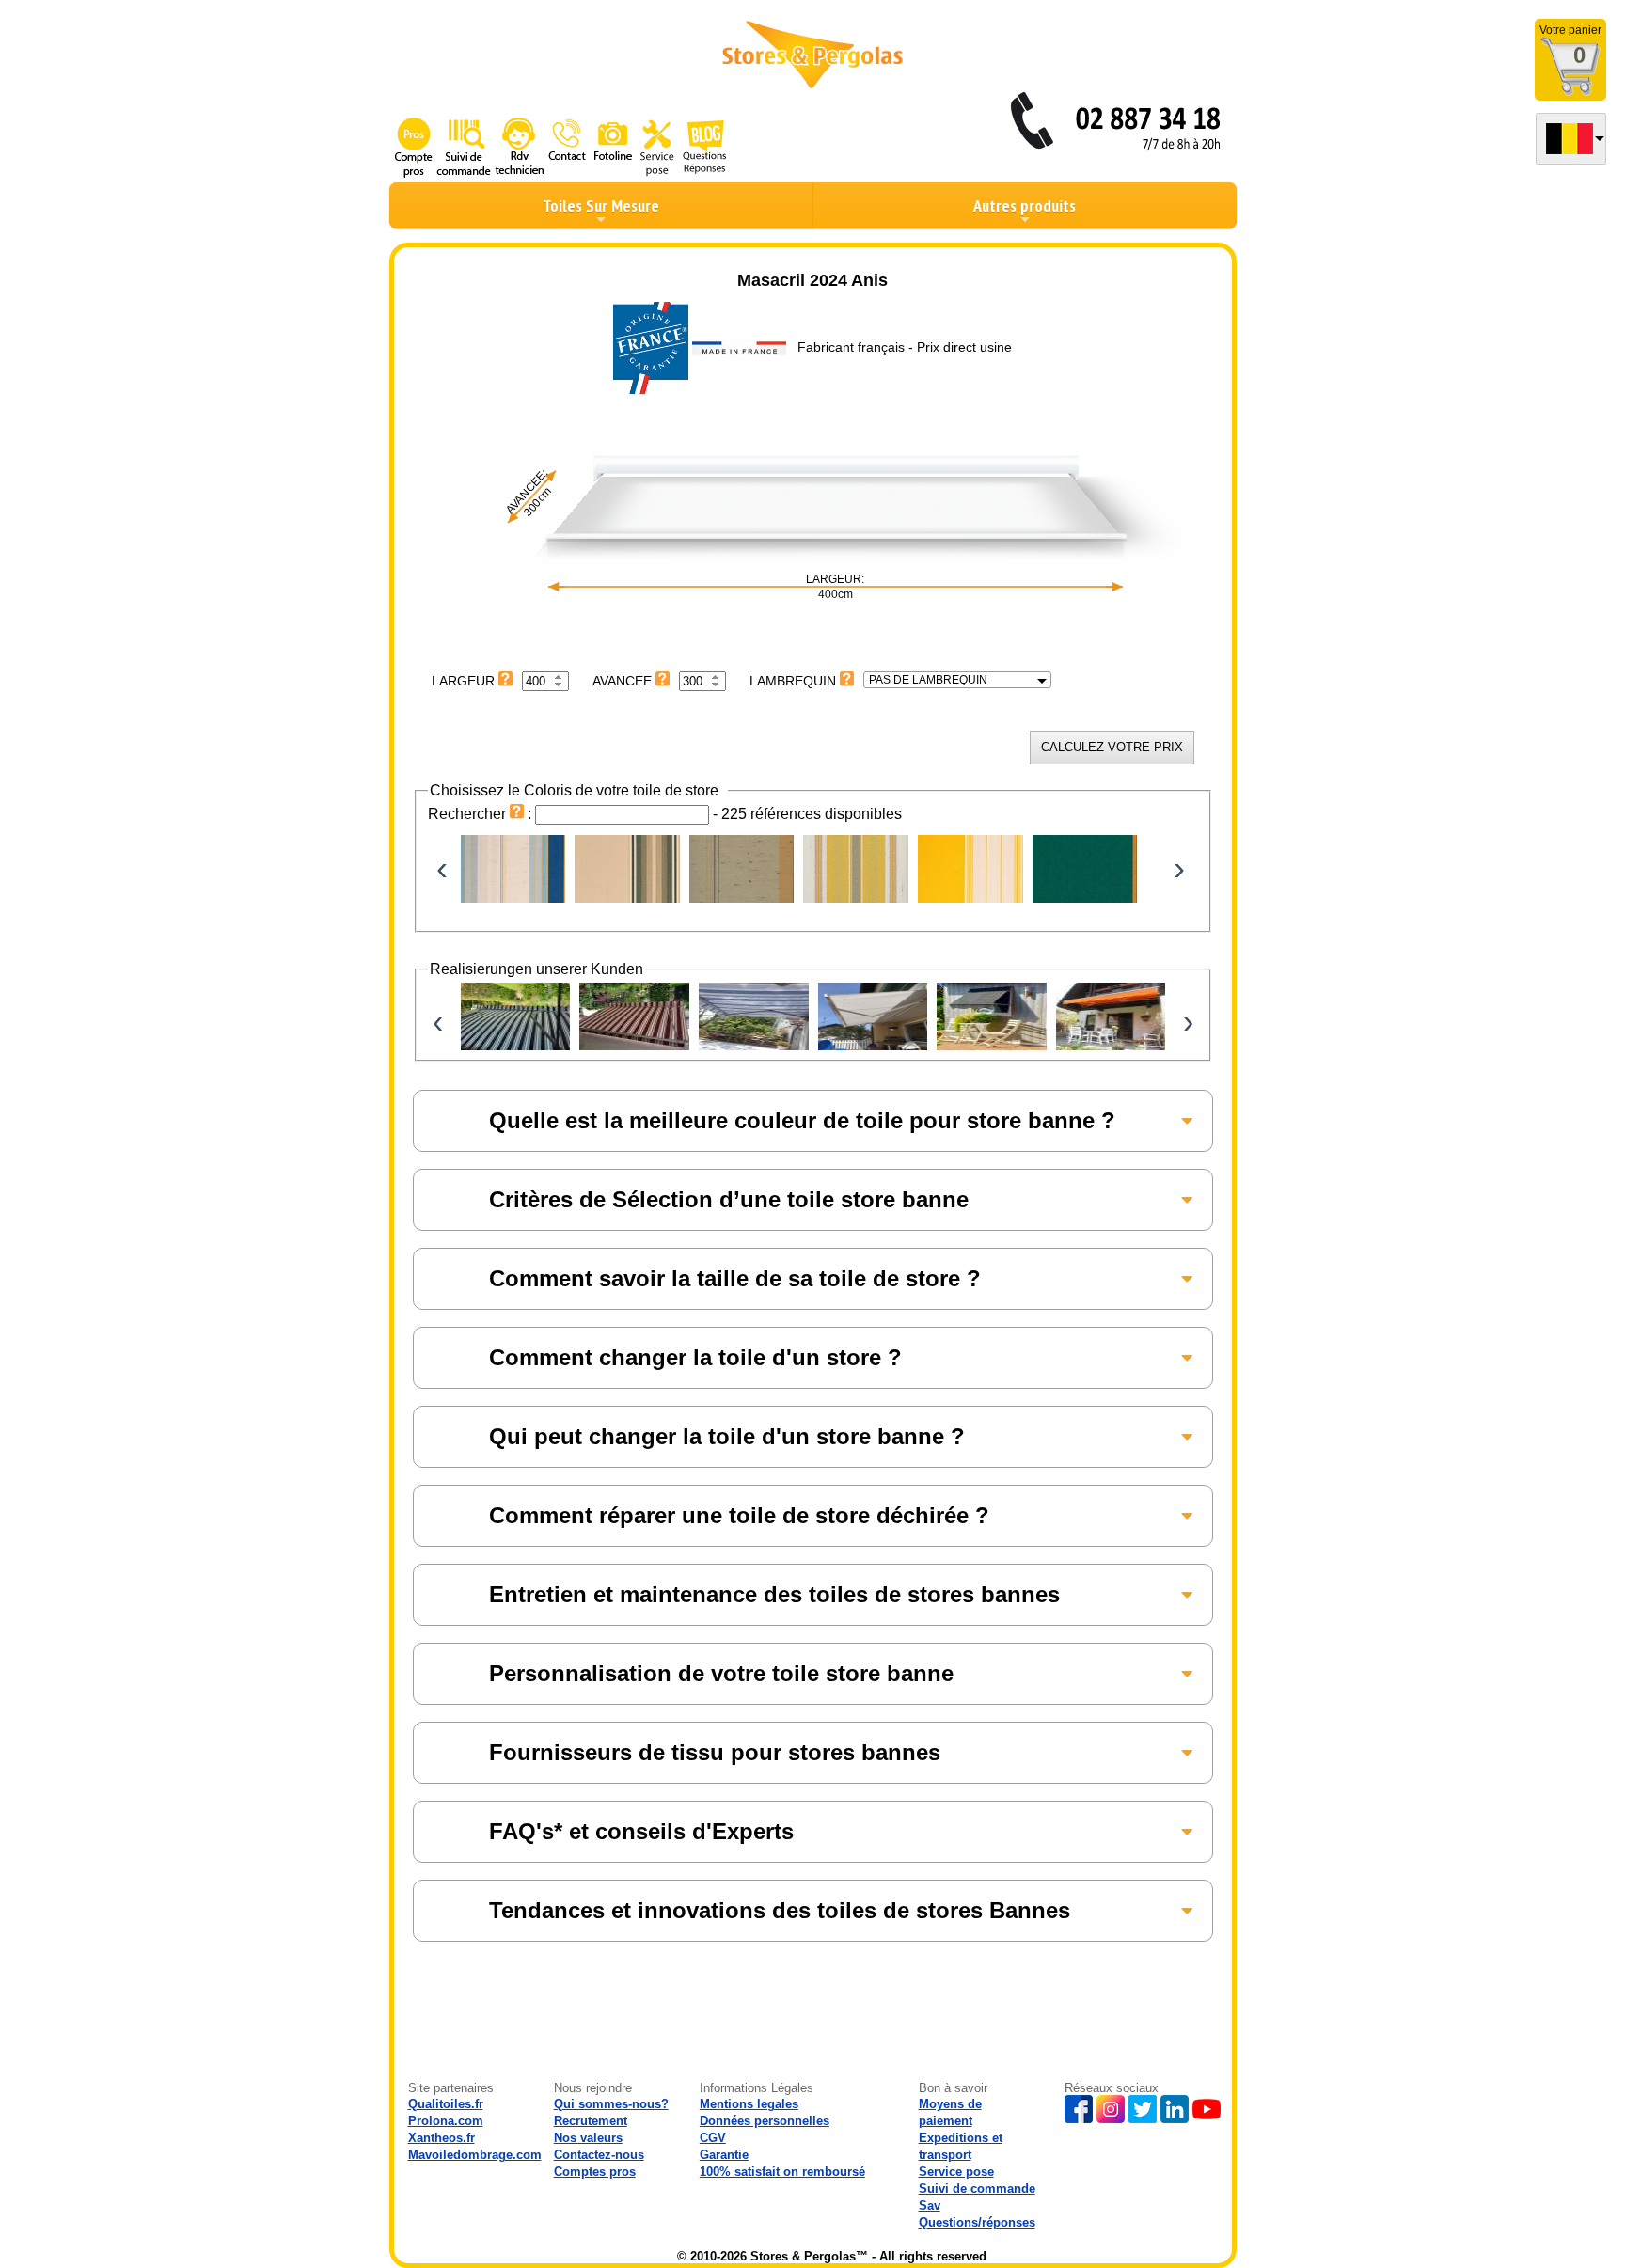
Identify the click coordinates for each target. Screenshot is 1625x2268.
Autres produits (1025, 205)
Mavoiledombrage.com (475, 2155)
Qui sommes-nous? (611, 2104)
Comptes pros (595, 2172)
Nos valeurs (588, 2138)
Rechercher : (481, 814)
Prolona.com (446, 2121)
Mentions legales (749, 2104)
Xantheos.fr (442, 2138)
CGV (713, 2138)
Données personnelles (765, 2121)
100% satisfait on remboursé (782, 2172)
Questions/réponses (977, 2222)
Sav (930, 2205)
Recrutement (591, 2121)
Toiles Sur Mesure (601, 205)
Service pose (956, 2172)
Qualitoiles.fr (446, 2104)
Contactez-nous (599, 2155)
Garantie (724, 2155)
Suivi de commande (977, 2189)
